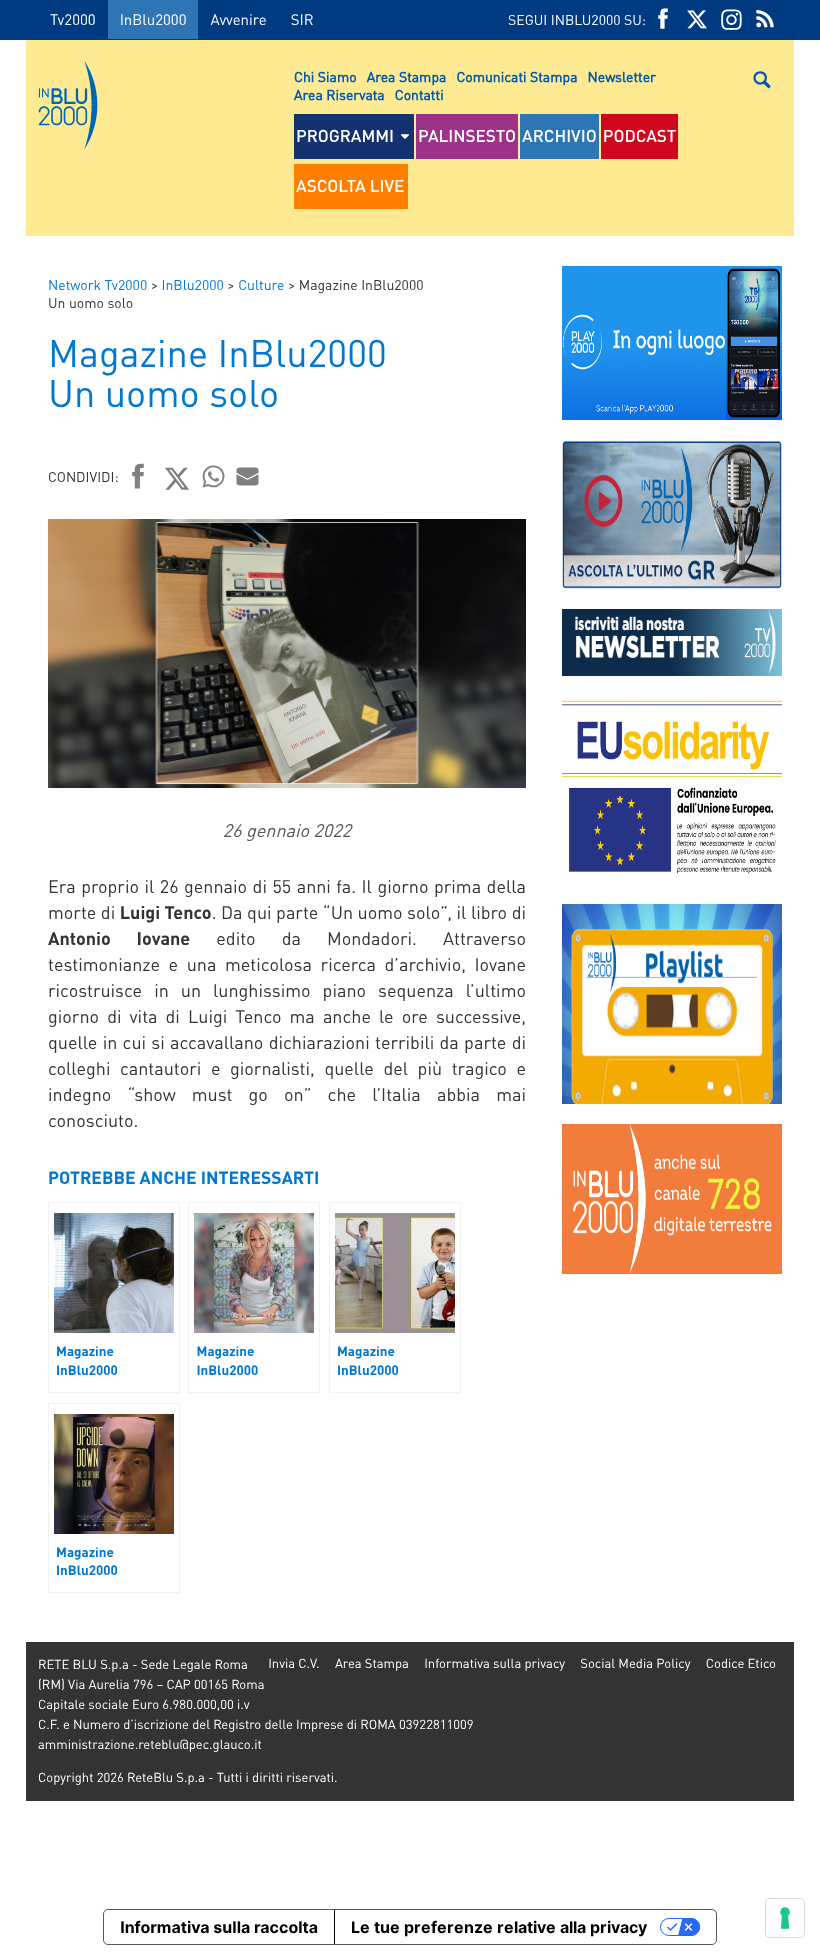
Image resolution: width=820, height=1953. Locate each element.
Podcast (640, 136)
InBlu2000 (153, 19)
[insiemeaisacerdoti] (13, 990)
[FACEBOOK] (663, 19)
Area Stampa (407, 77)
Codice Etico (741, 1663)
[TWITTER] (697, 19)
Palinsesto (467, 136)
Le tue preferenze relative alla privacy (499, 1927)
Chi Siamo (325, 77)
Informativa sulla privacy (494, 1663)
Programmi (345, 136)
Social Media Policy (635, 1663)
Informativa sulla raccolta (219, 1927)
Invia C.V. (293, 1663)
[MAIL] (248, 476)
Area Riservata (339, 95)
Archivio (559, 136)
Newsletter (622, 77)
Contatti (419, 95)
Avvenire (238, 19)
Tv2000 (73, 19)
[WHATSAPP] (214, 476)
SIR (302, 19)
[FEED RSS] (765, 19)
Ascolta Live (350, 186)
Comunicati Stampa (516, 77)
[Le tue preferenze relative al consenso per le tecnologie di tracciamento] (785, 1918)
